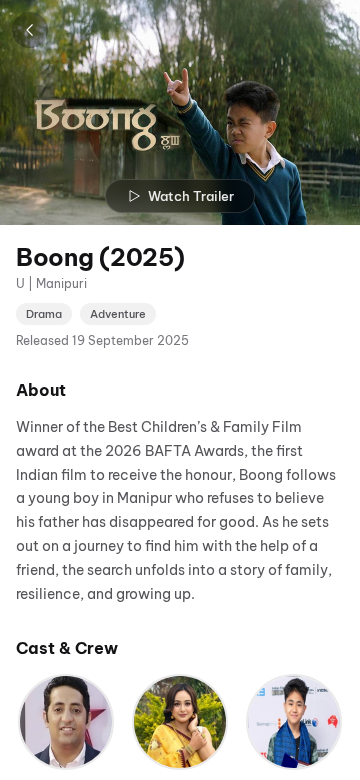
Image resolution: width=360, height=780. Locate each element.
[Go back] (30, 30)
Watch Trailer (191, 196)
